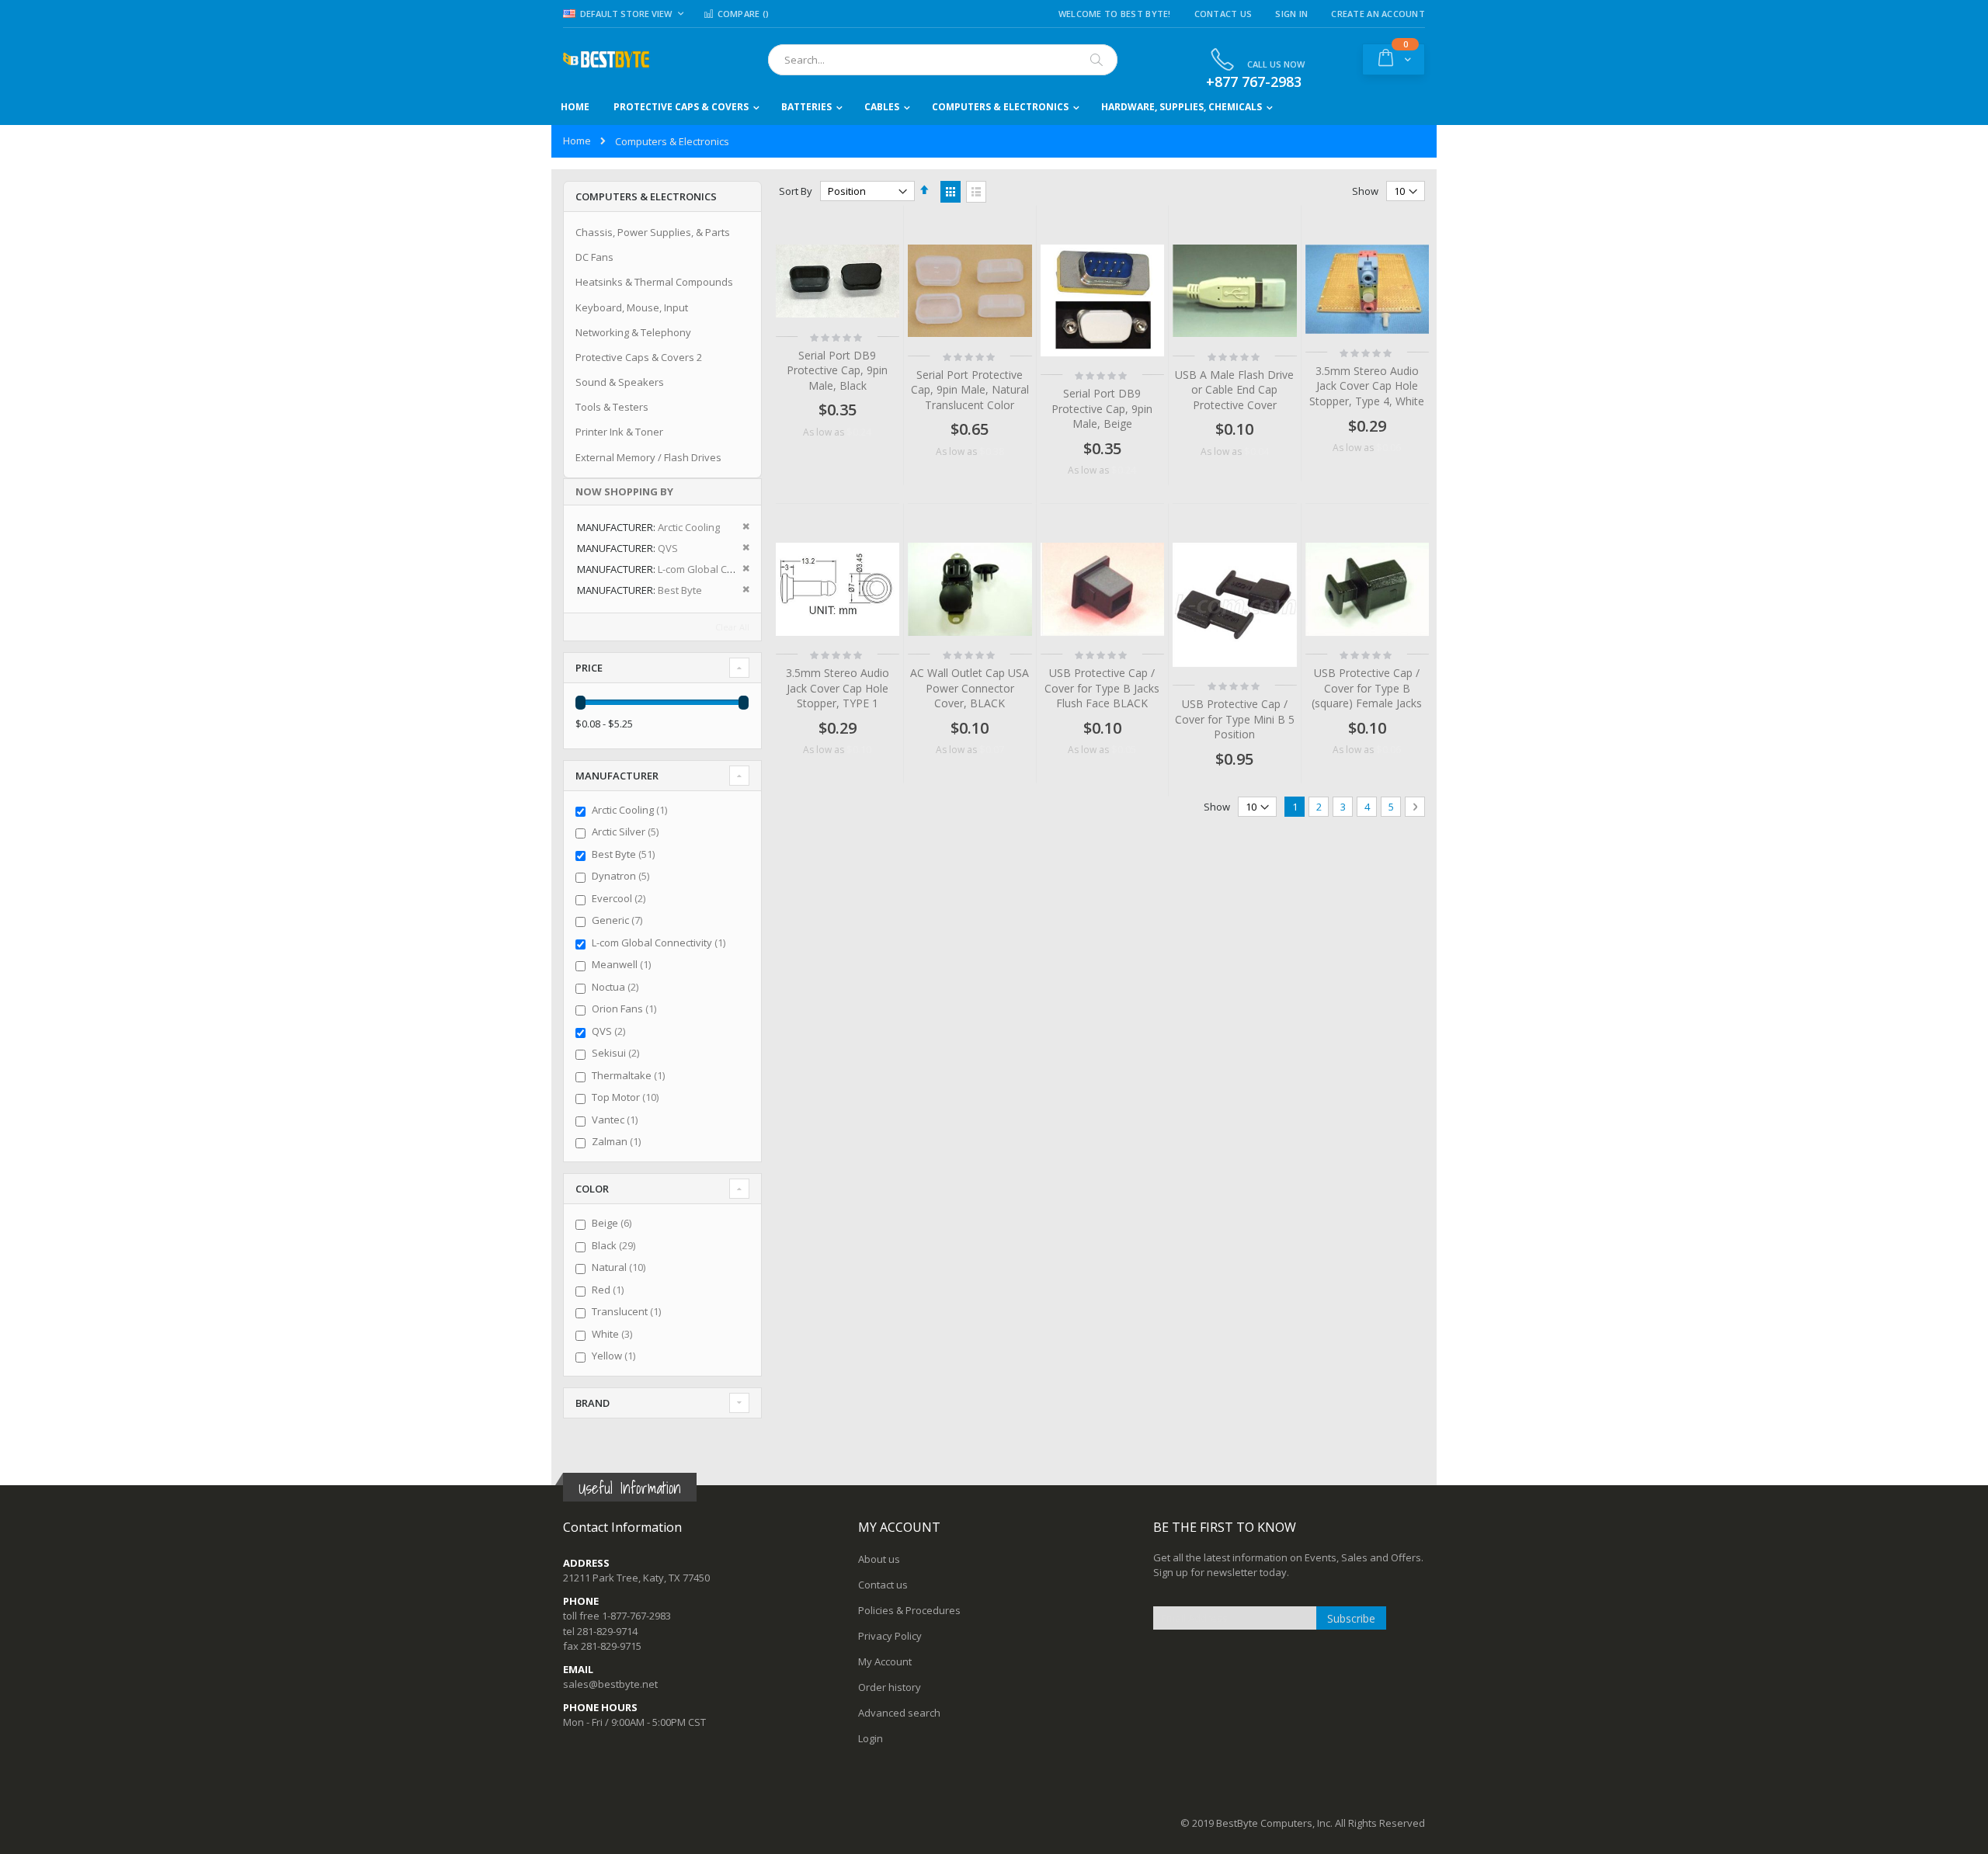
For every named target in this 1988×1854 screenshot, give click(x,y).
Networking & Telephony (633, 332)
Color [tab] (592, 1189)
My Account (885, 1661)
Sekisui (617, 1053)
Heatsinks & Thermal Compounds (654, 282)
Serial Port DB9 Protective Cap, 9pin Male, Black (837, 370)
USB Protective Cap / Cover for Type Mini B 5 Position (1235, 719)
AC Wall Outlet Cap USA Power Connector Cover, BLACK (970, 688)
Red (610, 1290)
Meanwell (623, 964)
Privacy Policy (890, 1636)
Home (577, 141)
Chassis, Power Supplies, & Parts (653, 232)
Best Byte (625, 854)
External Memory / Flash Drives (648, 457)
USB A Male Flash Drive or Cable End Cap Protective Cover (1234, 390)
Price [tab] (589, 668)
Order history (890, 1687)
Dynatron (622, 876)
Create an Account (1378, 14)
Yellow (615, 1356)
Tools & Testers (612, 407)
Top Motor (627, 1097)
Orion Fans (626, 1009)
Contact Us (1223, 14)
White (614, 1334)
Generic (619, 920)
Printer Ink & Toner (619, 432)
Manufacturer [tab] (617, 776)
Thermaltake (630, 1075)
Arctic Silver (627, 832)
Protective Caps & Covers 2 (639, 357)
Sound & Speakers (620, 382)
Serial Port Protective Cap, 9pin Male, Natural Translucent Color (970, 390)
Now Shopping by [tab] (624, 491)
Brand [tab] (593, 1403)
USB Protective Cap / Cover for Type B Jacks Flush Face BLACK (1102, 688)
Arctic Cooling (631, 810)
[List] (976, 192)
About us (879, 1559)
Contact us (883, 1585)
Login (871, 1738)
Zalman (618, 1141)
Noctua (617, 987)
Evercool (620, 898)
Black (615, 1245)
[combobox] (943, 60)
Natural (620, 1267)
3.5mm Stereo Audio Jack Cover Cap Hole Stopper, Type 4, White (1367, 386)
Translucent (628, 1311)
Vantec (617, 1120)
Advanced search (899, 1713)
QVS (610, 1031)
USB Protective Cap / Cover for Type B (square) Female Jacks (1367, 688)
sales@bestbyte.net (610, 1684)
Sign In (1291, 14)
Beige (613, 1223)
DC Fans (594, 257)
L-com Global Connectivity (660, 943)
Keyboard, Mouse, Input (632, 307)
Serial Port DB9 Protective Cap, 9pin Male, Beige (1102, 408)
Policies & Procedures (909, 1610)
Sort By (796, 191)
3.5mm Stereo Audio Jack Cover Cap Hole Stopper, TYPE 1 (838, 688)
